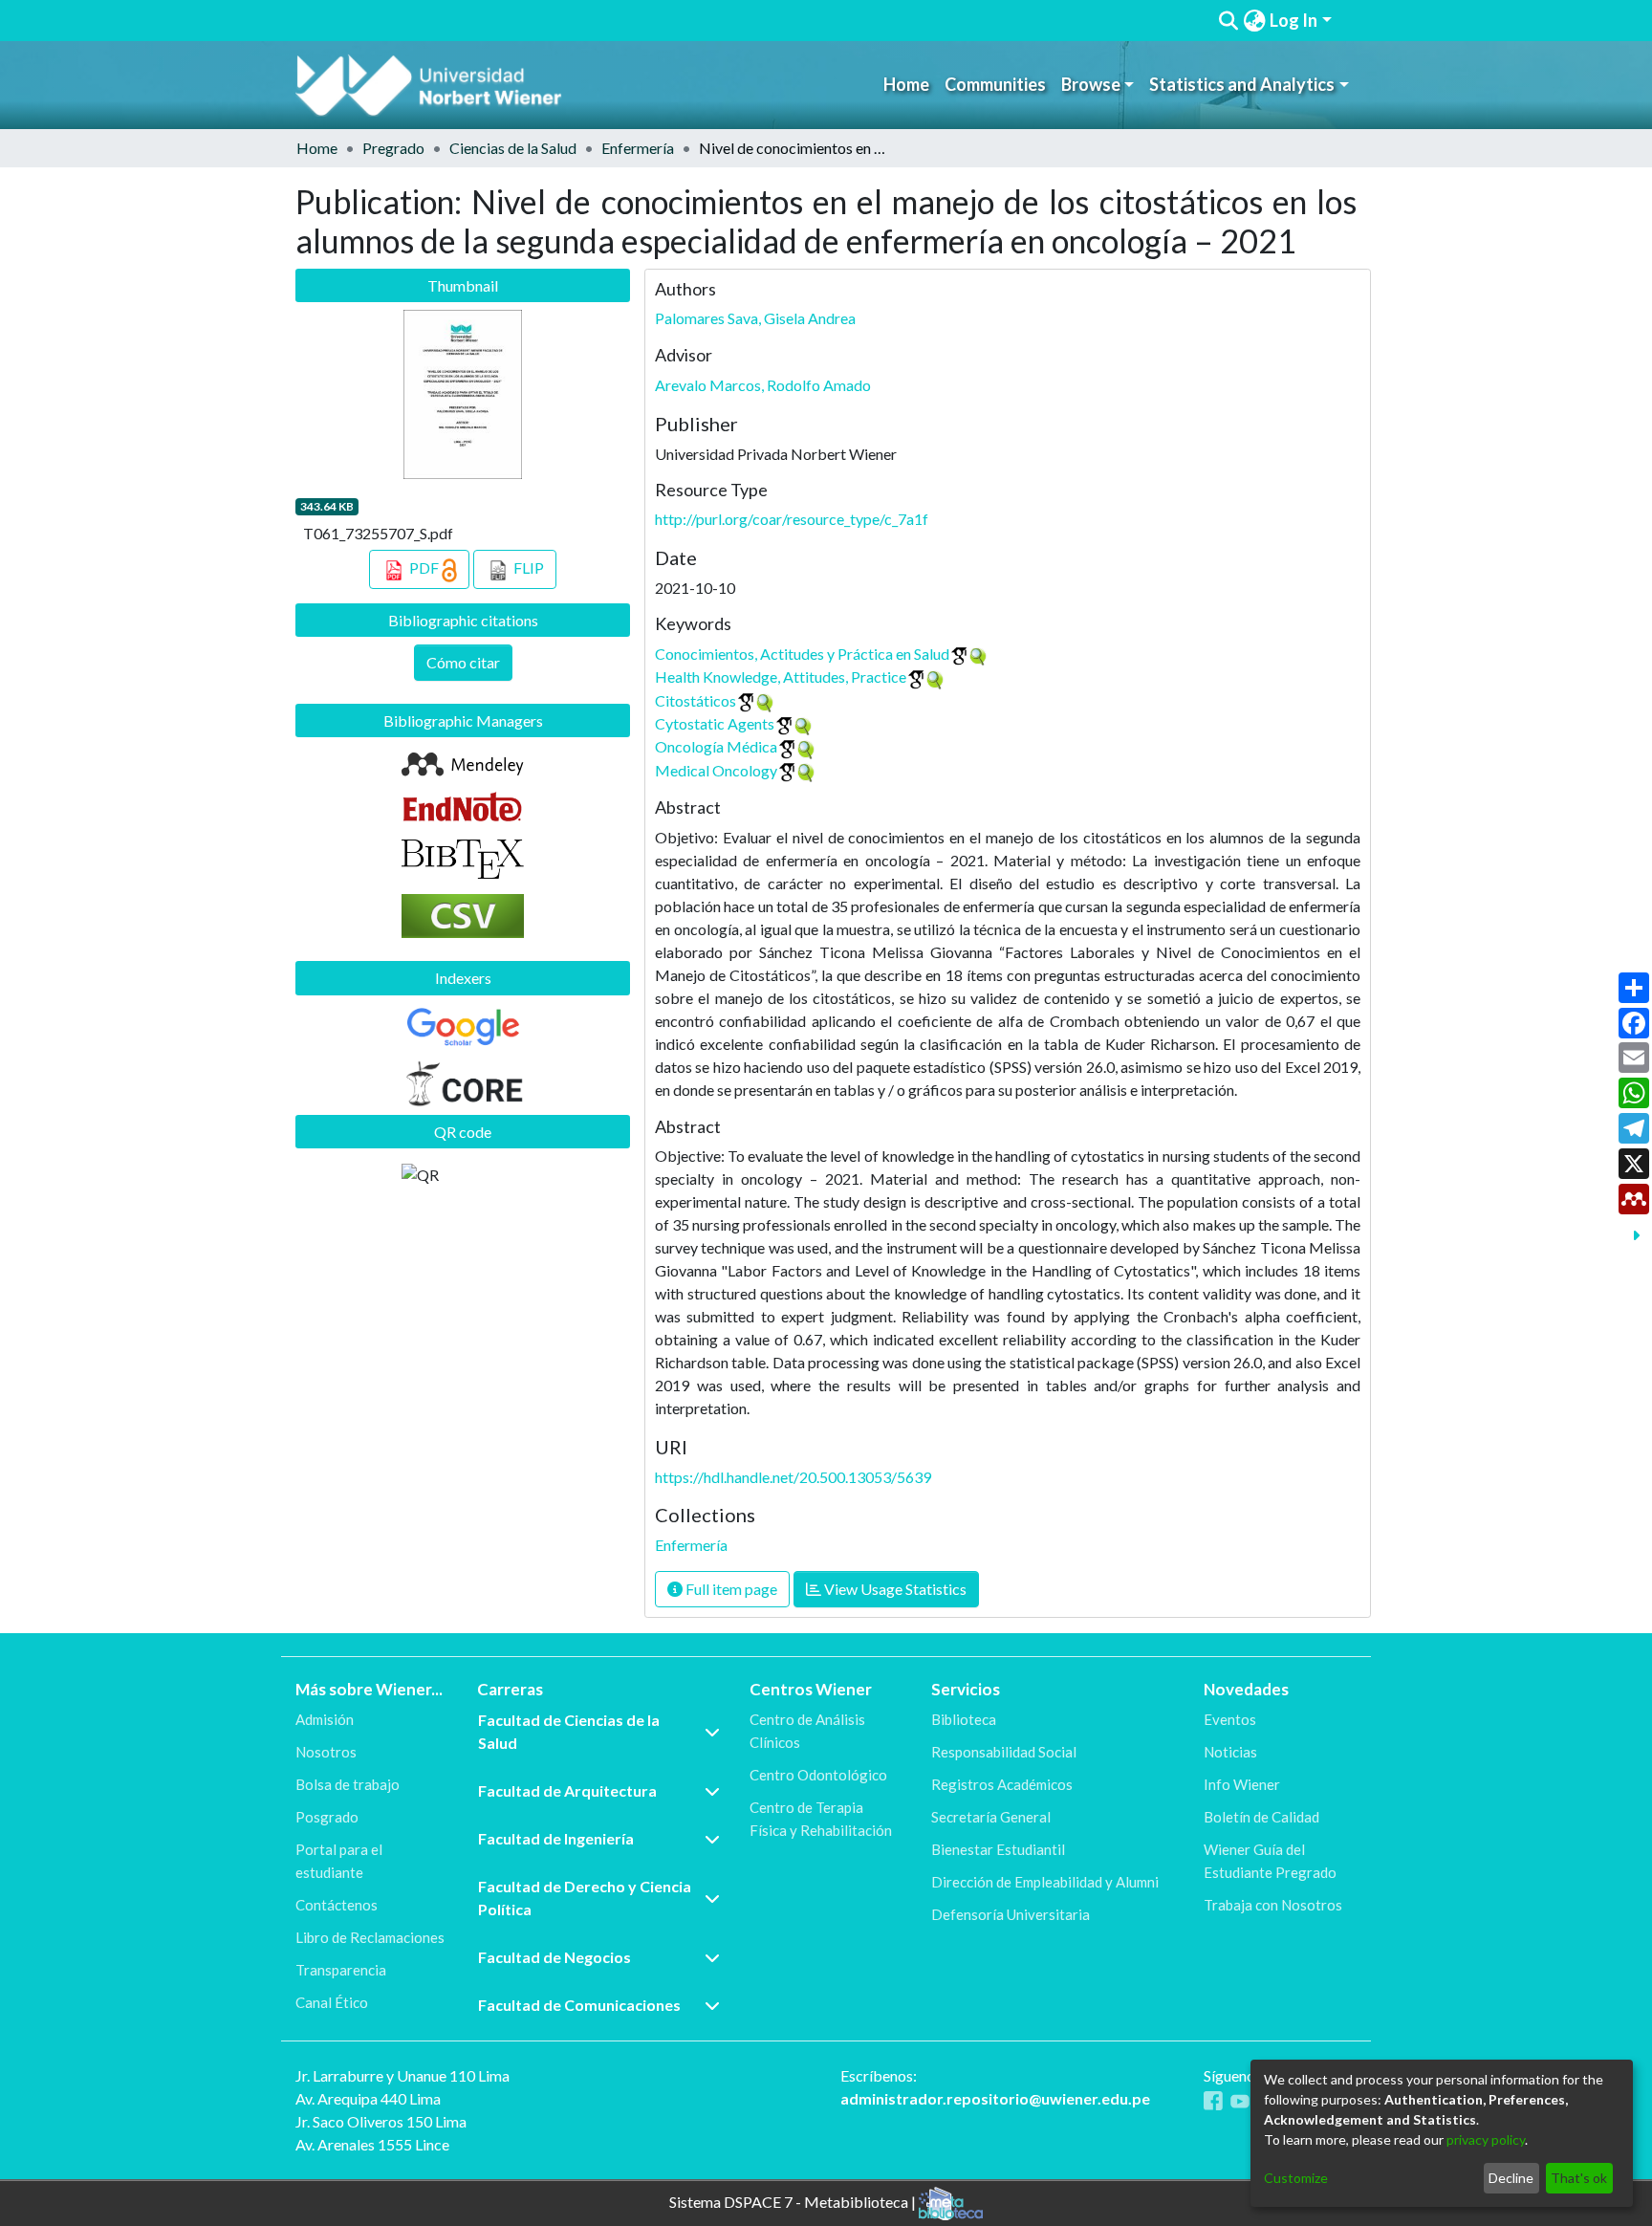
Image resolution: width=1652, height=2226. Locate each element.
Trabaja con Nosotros (1273, 1905)
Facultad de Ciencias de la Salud (569, 1731)
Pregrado (393, 148)
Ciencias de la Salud (513, 148)
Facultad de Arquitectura (567, 1790)
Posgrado (327, 1817)
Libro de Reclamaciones (370, 1937)
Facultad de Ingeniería (556, 1838)
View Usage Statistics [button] (894, 1589)
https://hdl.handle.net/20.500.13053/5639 (793, 1477)
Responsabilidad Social (1004, 1752)
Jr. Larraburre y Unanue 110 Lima (402, 2075)
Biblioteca (964, 1719)
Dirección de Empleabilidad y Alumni (1045, 1882)
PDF (424, 567)
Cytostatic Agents (715, 723)
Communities (995, 84)
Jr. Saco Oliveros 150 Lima (381, 2121)
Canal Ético (332, 2002)
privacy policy (1486, 2139)
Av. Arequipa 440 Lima (368, 2098)
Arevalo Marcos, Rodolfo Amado (763, 385)
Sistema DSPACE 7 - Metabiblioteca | (794, 2202)
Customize (1296, 2178)
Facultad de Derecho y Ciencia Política (585, 1898)
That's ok (1579, 2178)
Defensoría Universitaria (1011, 1914)
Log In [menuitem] (1293, 20)
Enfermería (638, 148)
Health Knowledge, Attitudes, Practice (781, 677)
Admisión (325, 1719)
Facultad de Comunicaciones (579, 2005)
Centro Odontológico (818, 1775)
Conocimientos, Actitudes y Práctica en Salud (802, 654)
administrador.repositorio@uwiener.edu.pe (995, 2098)
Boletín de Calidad (1261, 1817)
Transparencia (341, 1970)
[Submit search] (1229, 21)
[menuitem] (1254, 21)
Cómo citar (463, 662)
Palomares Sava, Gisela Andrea (755, 318)
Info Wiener (1242, 1784)
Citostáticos (696, 700)
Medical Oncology (716, 770)
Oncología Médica (716, 746)
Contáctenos (337, 1905)
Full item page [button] (730, 1589)
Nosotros (326, 1752)
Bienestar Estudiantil (998, 1849)
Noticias (1230, 1752)
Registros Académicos (1002, 1784)
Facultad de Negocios (554, 1957)
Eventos (1230, 1719)
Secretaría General (991, 1817)
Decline (1511, 2178)
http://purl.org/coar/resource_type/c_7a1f (792, 519)
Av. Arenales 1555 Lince (372, 2144)
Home (906, 84)
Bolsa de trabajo (348, 1784)
